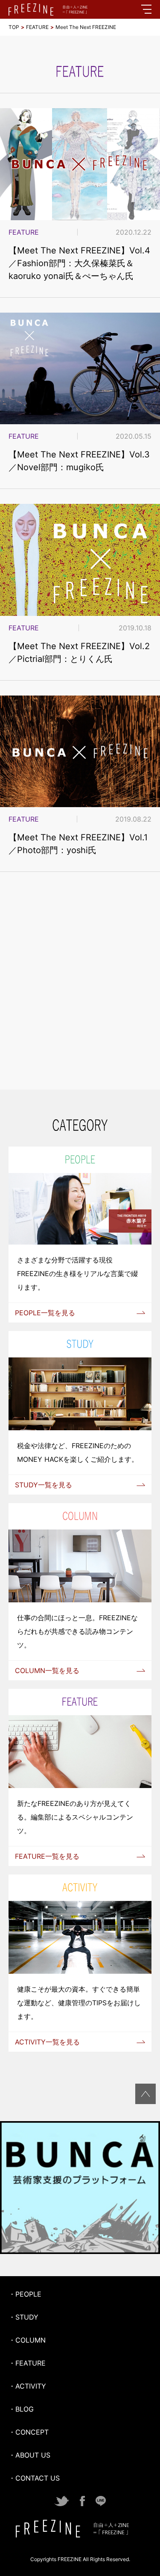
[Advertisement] (80, 992)
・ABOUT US (29, 2455)
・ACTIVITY (27, 2386)
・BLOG (21, 2409)
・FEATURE (27, 2363)
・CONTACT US (34, 2478)
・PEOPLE (25, 2294)
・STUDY (23, 2317)
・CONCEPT (29, 2432)
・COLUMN (27, 2340)
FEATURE (37, 27)
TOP (14, 27)
